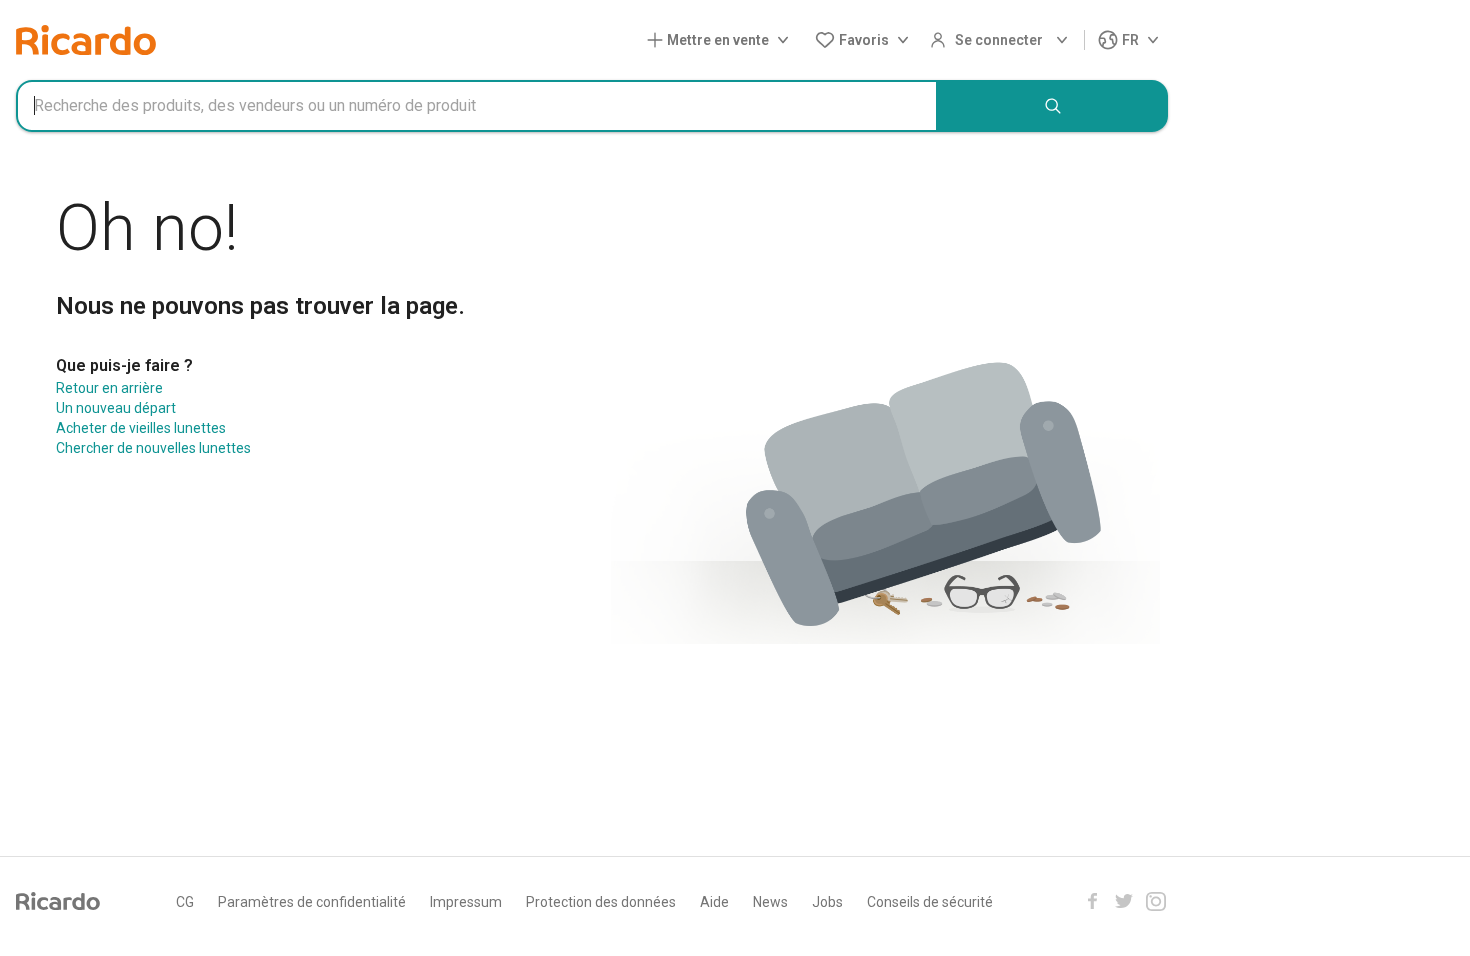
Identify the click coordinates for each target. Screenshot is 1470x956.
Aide (714, 902)
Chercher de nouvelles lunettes (153, 448)
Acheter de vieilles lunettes (141, 428)
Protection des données (601, 902)
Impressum (466, 902)
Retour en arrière (109, 388)
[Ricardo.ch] (86, 40)
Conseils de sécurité (930, 902)
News (770, 902)
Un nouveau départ (116, 408)
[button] (722, 40)
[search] (1053, 106)
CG (185, 902)
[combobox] (477, 106)
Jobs (827, 902)
